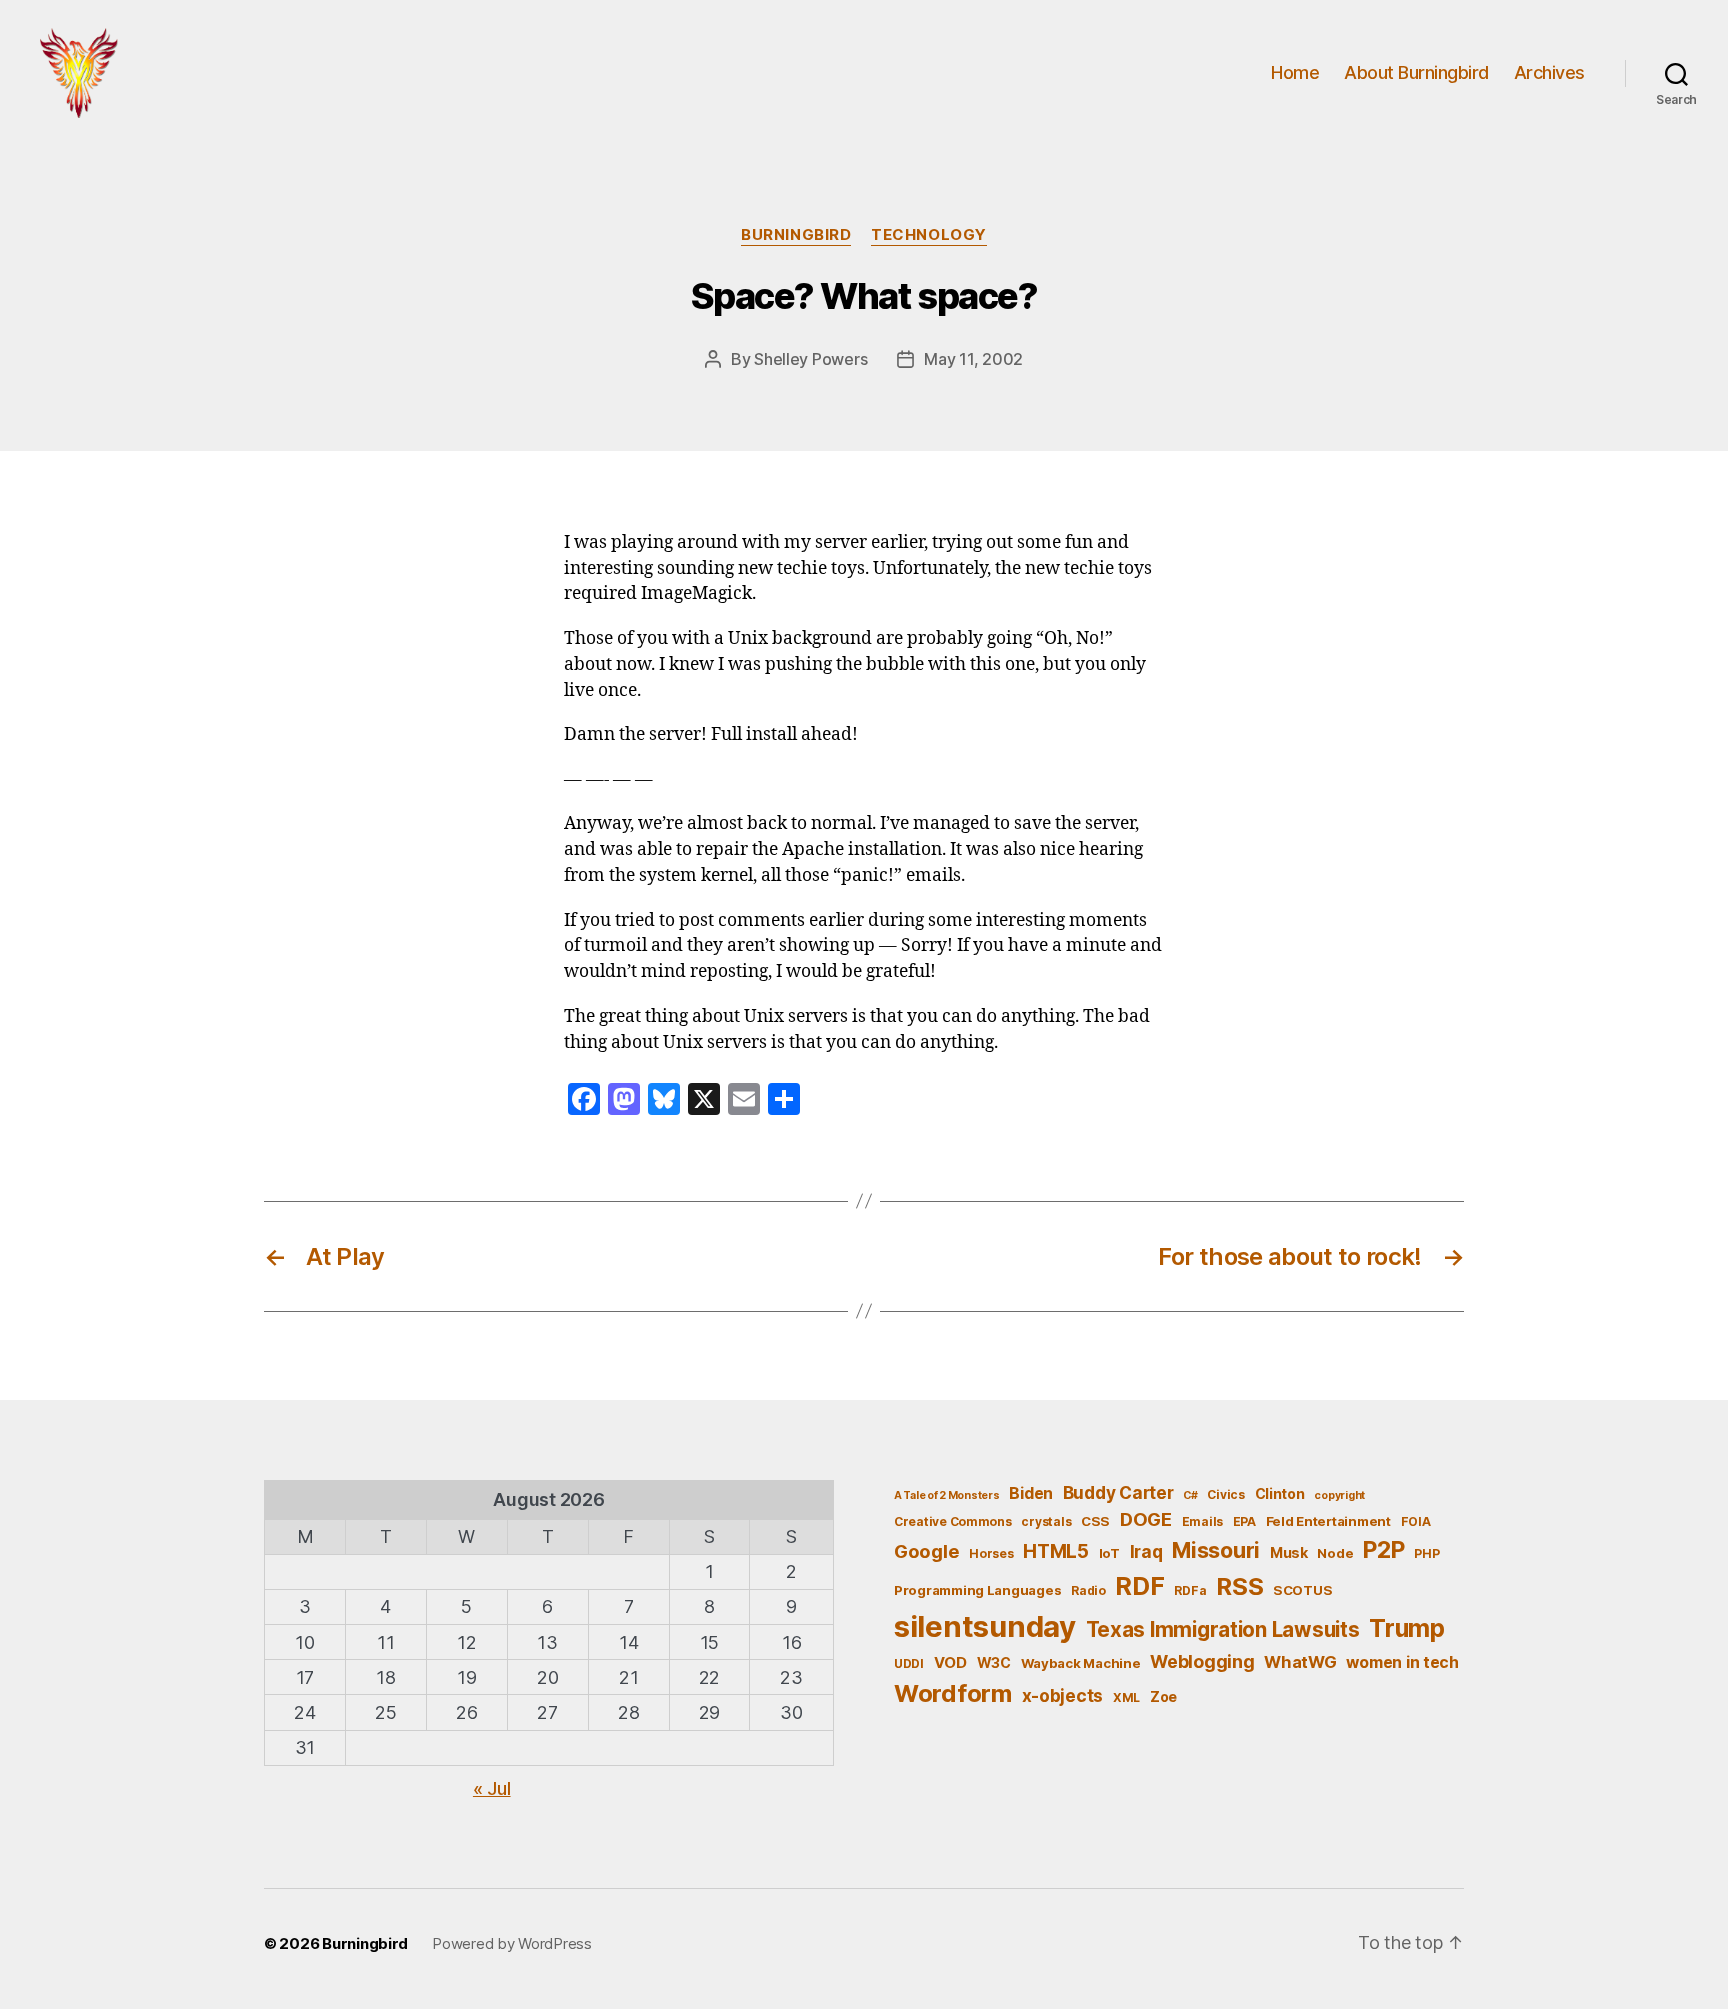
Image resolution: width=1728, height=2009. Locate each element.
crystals (1046, 1521)
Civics (1225, 1494)
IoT (1109, 1553)
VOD (950, 1663)
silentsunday (985, 1626)
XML (1126, 1697)
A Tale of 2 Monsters (947, 1495)
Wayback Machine (1081, 1663)
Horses (991, 1553)
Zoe (1163, 1696)
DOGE (1146, 1519)
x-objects (1063, 1695)
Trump (1407, 1628)
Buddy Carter (1118, 1492)
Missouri (1216, 1550)
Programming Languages (977, 1590)
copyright (1339, 1495)
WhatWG (1300, 1662)
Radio (1088, 1590)
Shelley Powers (810, 359)
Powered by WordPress (512, 1943)
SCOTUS (1302, 1590)
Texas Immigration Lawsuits (1223, 1629)
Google (926, 1551)
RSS (1239, 1586)
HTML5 (1056, 1551)
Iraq (1146, 1551)
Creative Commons (953, 1521)
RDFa (1190, 1590)
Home (1295, 72)
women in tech (1402, 1662)
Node (1335, 1553)
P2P (1383, 1550)
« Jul (492, 1788)
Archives (1549, 72)
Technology (929, 235)
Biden (1031, 1493)
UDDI (909, 1663)
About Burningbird (1416, 72)
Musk (1289, 1552)
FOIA (1416, 1521)
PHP (1426, 1553)
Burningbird (796, 235)
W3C (994, 1662)
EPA (1244, 1521)
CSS (1095, 1521)
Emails (1202, 1521)
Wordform (953, 1693)
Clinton (1280, 1493)
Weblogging (1202, 1661)
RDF (1139, 1586)
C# (1190, 1495)
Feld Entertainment (1328, 1521)
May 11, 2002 (973, 359)
